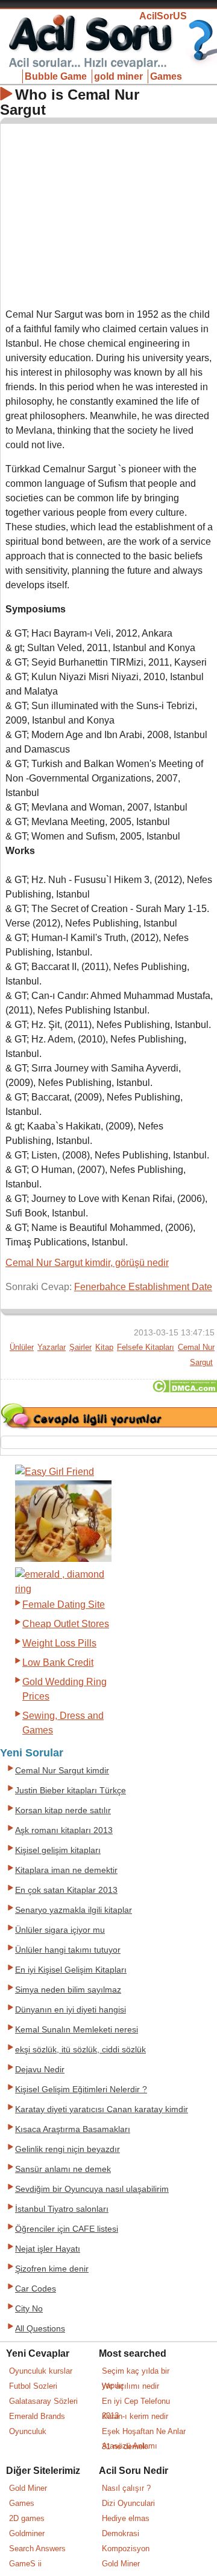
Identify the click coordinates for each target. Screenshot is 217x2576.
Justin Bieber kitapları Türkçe (71, 1791)
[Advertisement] (109, 213)
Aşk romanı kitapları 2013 (64, 1830)
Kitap (104, 1347)
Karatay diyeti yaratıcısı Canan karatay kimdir (102, 2109)
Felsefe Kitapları (146, 1347)
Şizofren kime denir (52, 2269)
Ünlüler (22, 1347)
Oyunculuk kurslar (41, 2371)
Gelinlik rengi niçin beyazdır (68, 2149)
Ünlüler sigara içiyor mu (60, 1930)
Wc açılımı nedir (131, 2386)
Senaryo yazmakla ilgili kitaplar (74, 1910)
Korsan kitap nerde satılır (63, 1810)
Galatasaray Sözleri (43, 2401)
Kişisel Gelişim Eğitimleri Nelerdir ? (81, 2089)
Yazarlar (52, 1347)
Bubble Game (56, 76)
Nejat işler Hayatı (48, 2249)
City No (29, 2309)
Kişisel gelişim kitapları (58, 1850)
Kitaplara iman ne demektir (66, 1870)
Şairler (80, 1347)
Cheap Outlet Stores (66, 1624)
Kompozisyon (126, 2549)
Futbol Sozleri (33, 2386)
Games (166, 76)
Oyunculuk (28, 2431)
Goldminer (27, 2533)
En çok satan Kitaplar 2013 (66, 1890)
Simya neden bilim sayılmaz (68, 1990)
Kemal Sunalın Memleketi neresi (77, 2030)
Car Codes (36, 2289)
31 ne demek (124, 2446)
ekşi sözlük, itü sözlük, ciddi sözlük (80, 2050)
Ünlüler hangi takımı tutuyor (68, 1950)
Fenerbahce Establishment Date (143, 1287)
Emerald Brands (37, 2416)
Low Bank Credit (58, 1662)
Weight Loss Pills (59, 1643)
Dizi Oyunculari (128, 2503)
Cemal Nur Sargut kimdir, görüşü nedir (87, 1263)
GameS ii (25, 2564)
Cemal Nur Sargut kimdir (62, 1771)
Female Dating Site (64, 1604)
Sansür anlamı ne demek (63, 2169)
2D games (27, 2518)
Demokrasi (121, 2533)
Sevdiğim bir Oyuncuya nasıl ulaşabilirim (92, 2189)
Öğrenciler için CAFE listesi (67, 2229)
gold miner (118, 76)
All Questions (40, 2329)
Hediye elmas (126, 2518)
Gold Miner (28, 2488)
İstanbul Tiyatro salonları (62, 2209)
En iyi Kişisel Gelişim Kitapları (71, 1970)
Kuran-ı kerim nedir (135, 2416)
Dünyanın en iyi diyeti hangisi (71, 2010)
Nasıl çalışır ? (126, 2488)
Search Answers (37, 2549)
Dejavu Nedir (40, 2070)
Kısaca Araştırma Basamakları (73, 2129)
